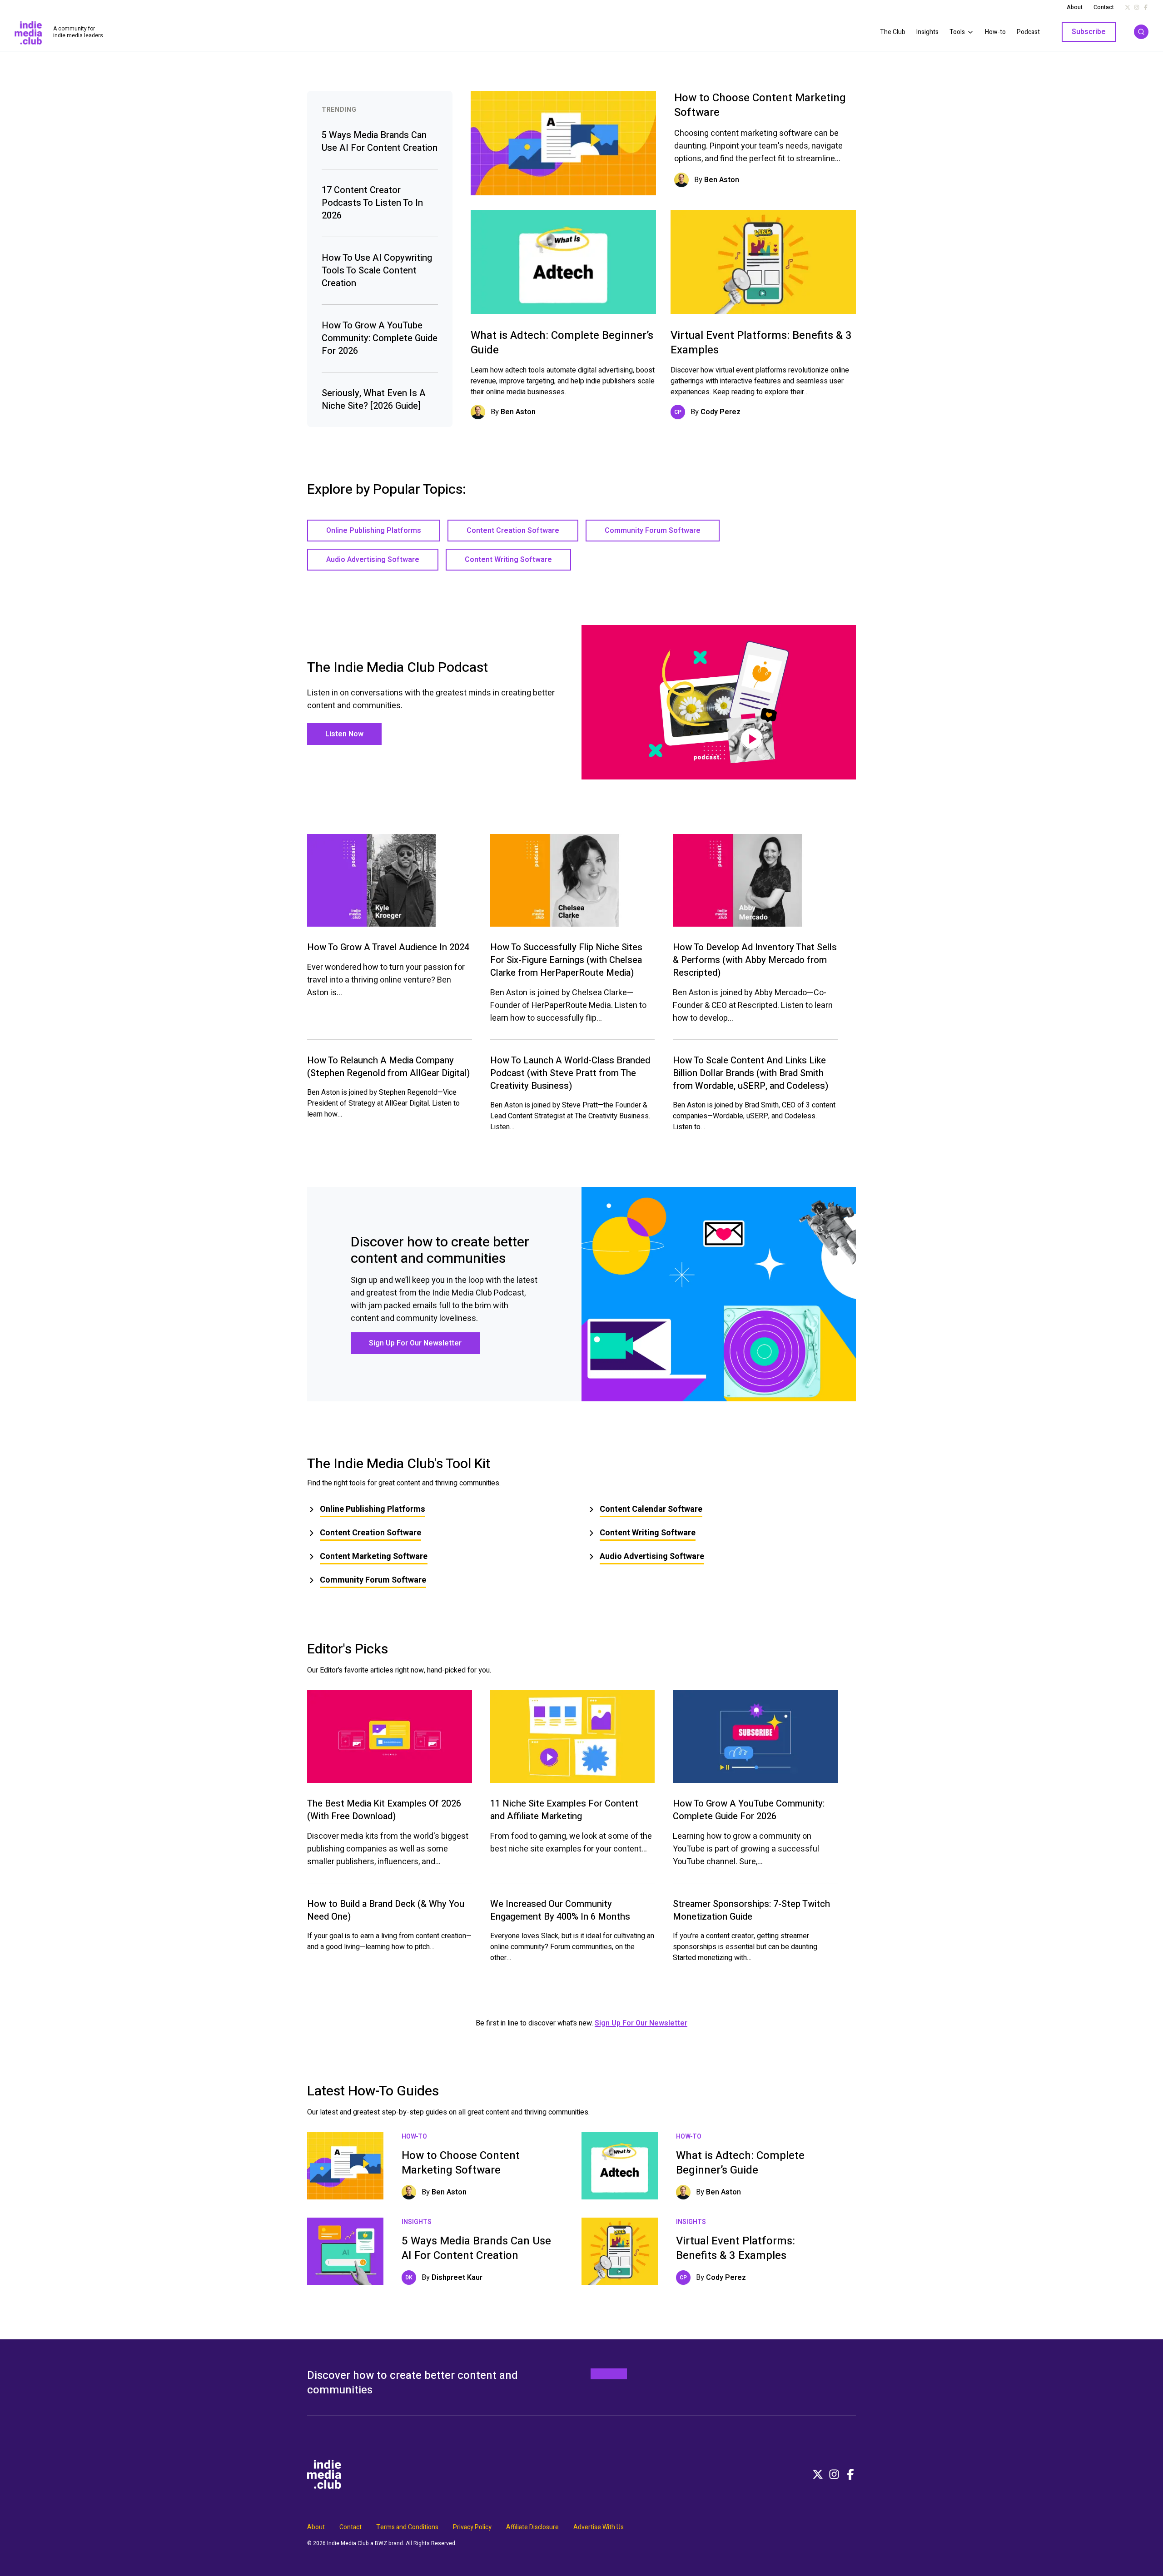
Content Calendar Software (651, 1509)
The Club (893, 32)
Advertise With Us (599, 2527)
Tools (957, 32)
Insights (927, 32)
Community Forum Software (653, 531)
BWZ (381, 2543)
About (1075, 7)
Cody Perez (721, 412)
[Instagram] (834, 2474)
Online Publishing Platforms (374, 531)
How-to (995, 32)
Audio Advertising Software (373, 560)
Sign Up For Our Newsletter (415, 1343)
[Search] (1141, 32)
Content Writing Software (508, 560)
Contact (1104, 7)
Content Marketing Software (374, 1556)
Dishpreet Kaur (457, 2278)
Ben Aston (722, 180)
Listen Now (344, 734)
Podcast (1028, 32)
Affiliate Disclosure (532, 2527)
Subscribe (1089, 32)
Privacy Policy (472, 2527)
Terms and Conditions (407, 2527)
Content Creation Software (513, 531)
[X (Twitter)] (818, 2474)
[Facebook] (850, 2474)
